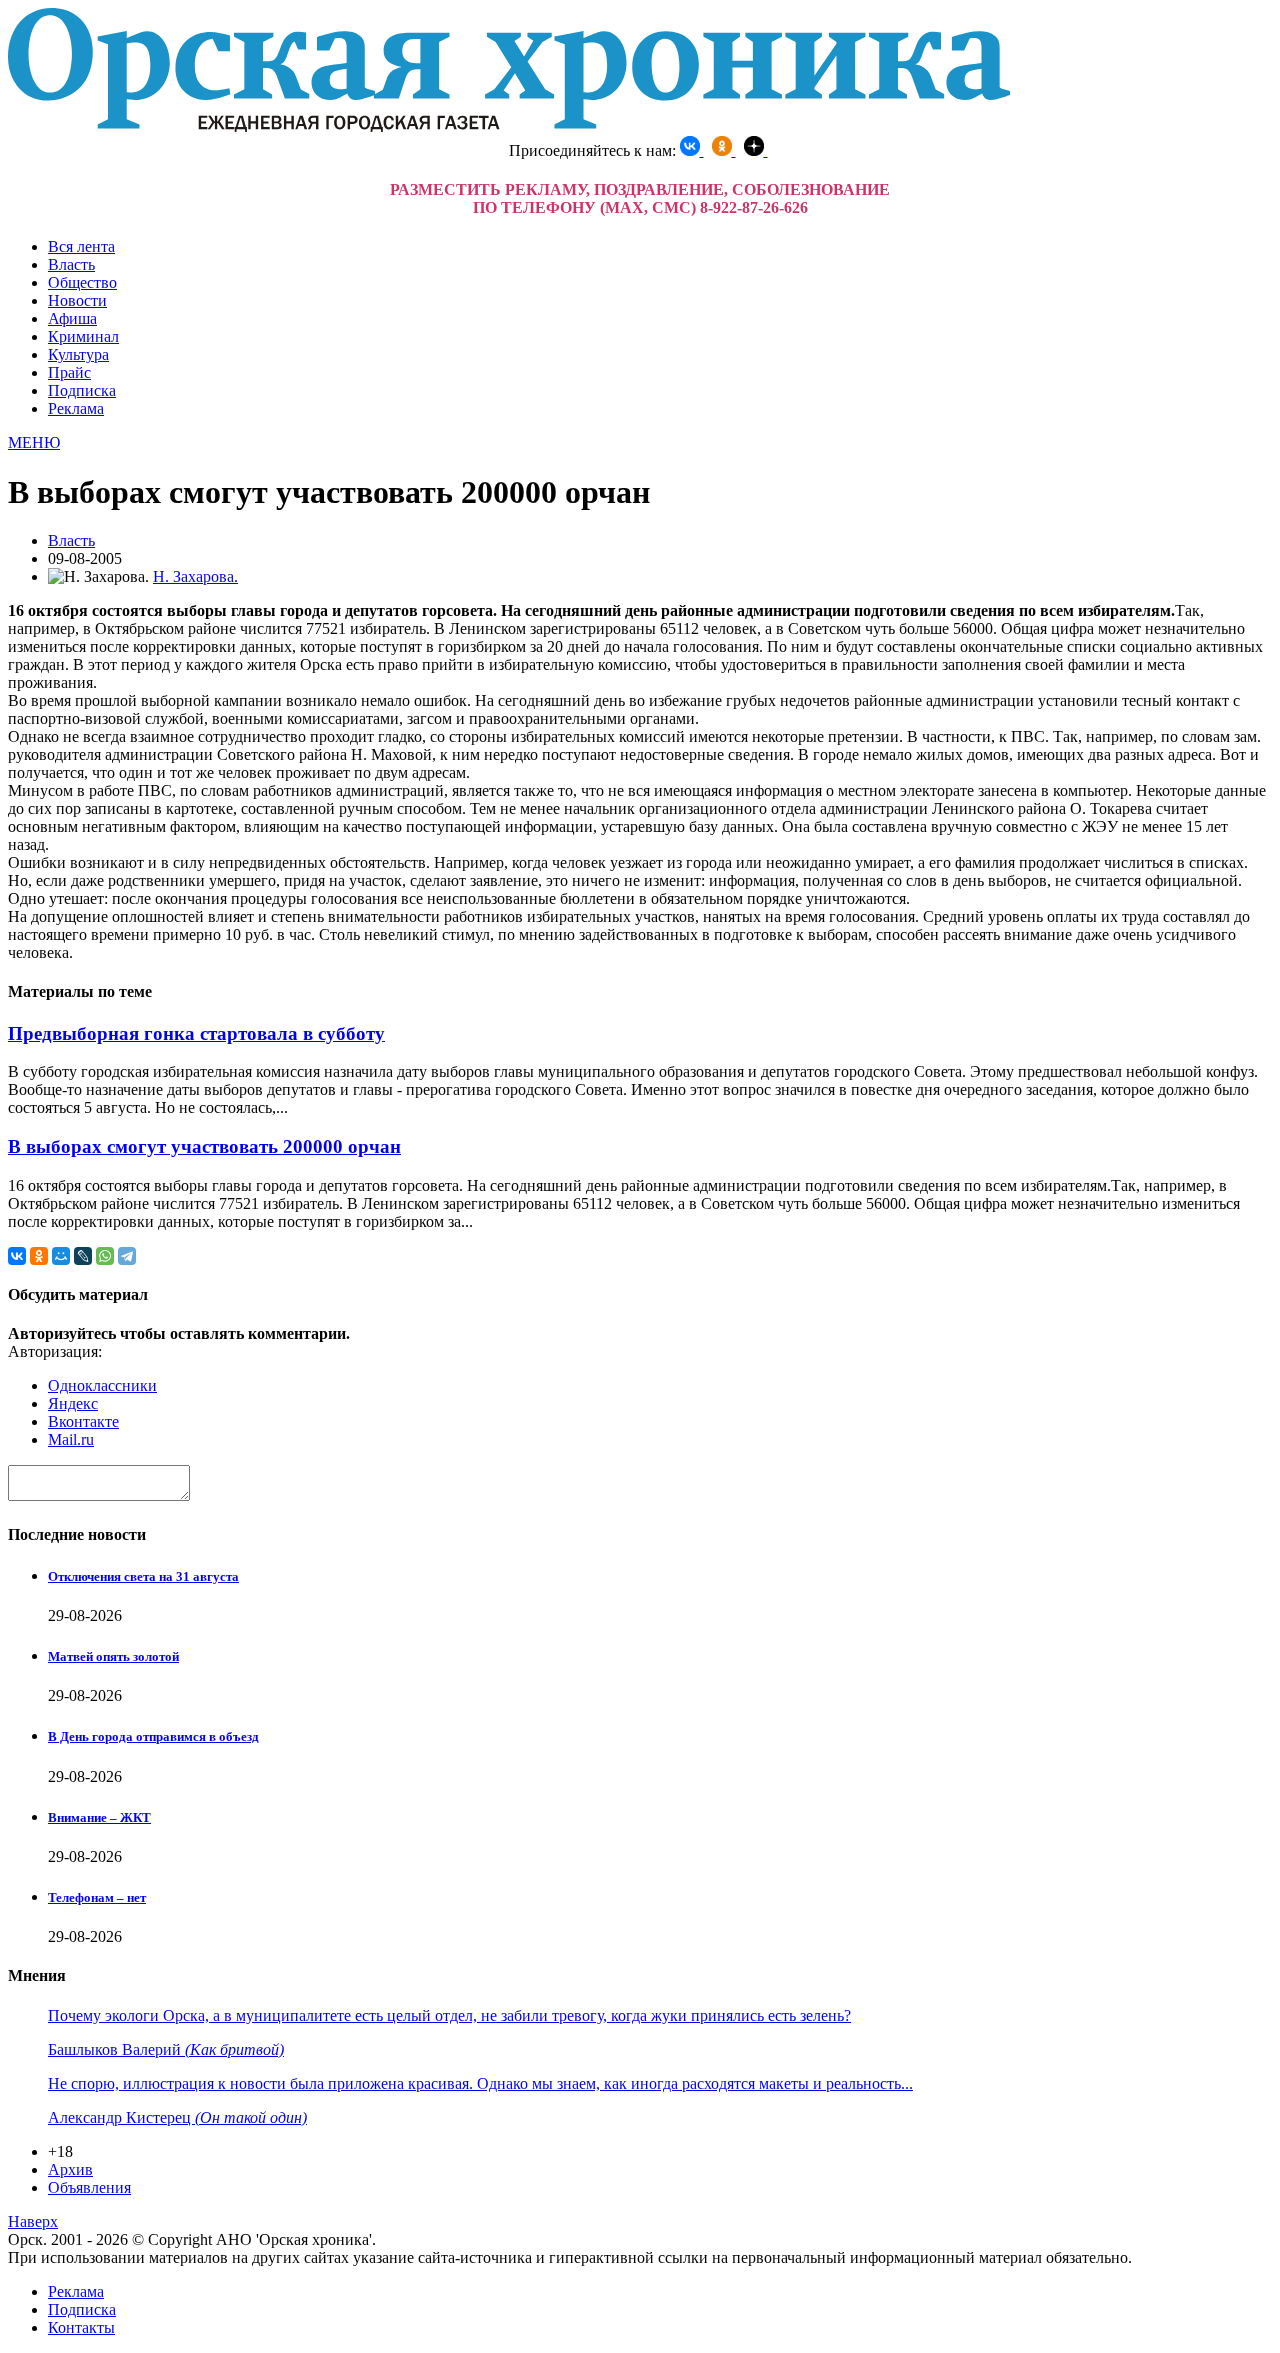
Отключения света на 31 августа (143, 1576)
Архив (70, 2169)
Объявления (89, 2187)
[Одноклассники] (39, 1256)
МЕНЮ (34, 442)
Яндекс (73, 1403)
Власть (71, 264)
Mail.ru (71, 1439)
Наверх (33, 2221)
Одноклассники (102, 1385)
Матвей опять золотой (113, 1656)
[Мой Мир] (61, 1256)
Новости (77, 300)
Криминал (83, 336)
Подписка (82, 390)
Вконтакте (83, 1421)
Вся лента (81, 246)
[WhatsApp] (105, 1256)
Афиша (72, 318)
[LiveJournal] (83, 1256)
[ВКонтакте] (17, 1256)
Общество (82, 282)
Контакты (81, 2327)
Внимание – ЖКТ (99, 1817)
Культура (78, 354)
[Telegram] (127, 1256)
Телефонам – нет (97, 1897)
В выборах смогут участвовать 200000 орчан (204, 1146)
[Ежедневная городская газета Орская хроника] (509, 126)
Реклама (76, 408)
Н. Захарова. (195, 576)
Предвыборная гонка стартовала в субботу (196, 1033)
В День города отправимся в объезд (153, 1736)
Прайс (69, 372)
